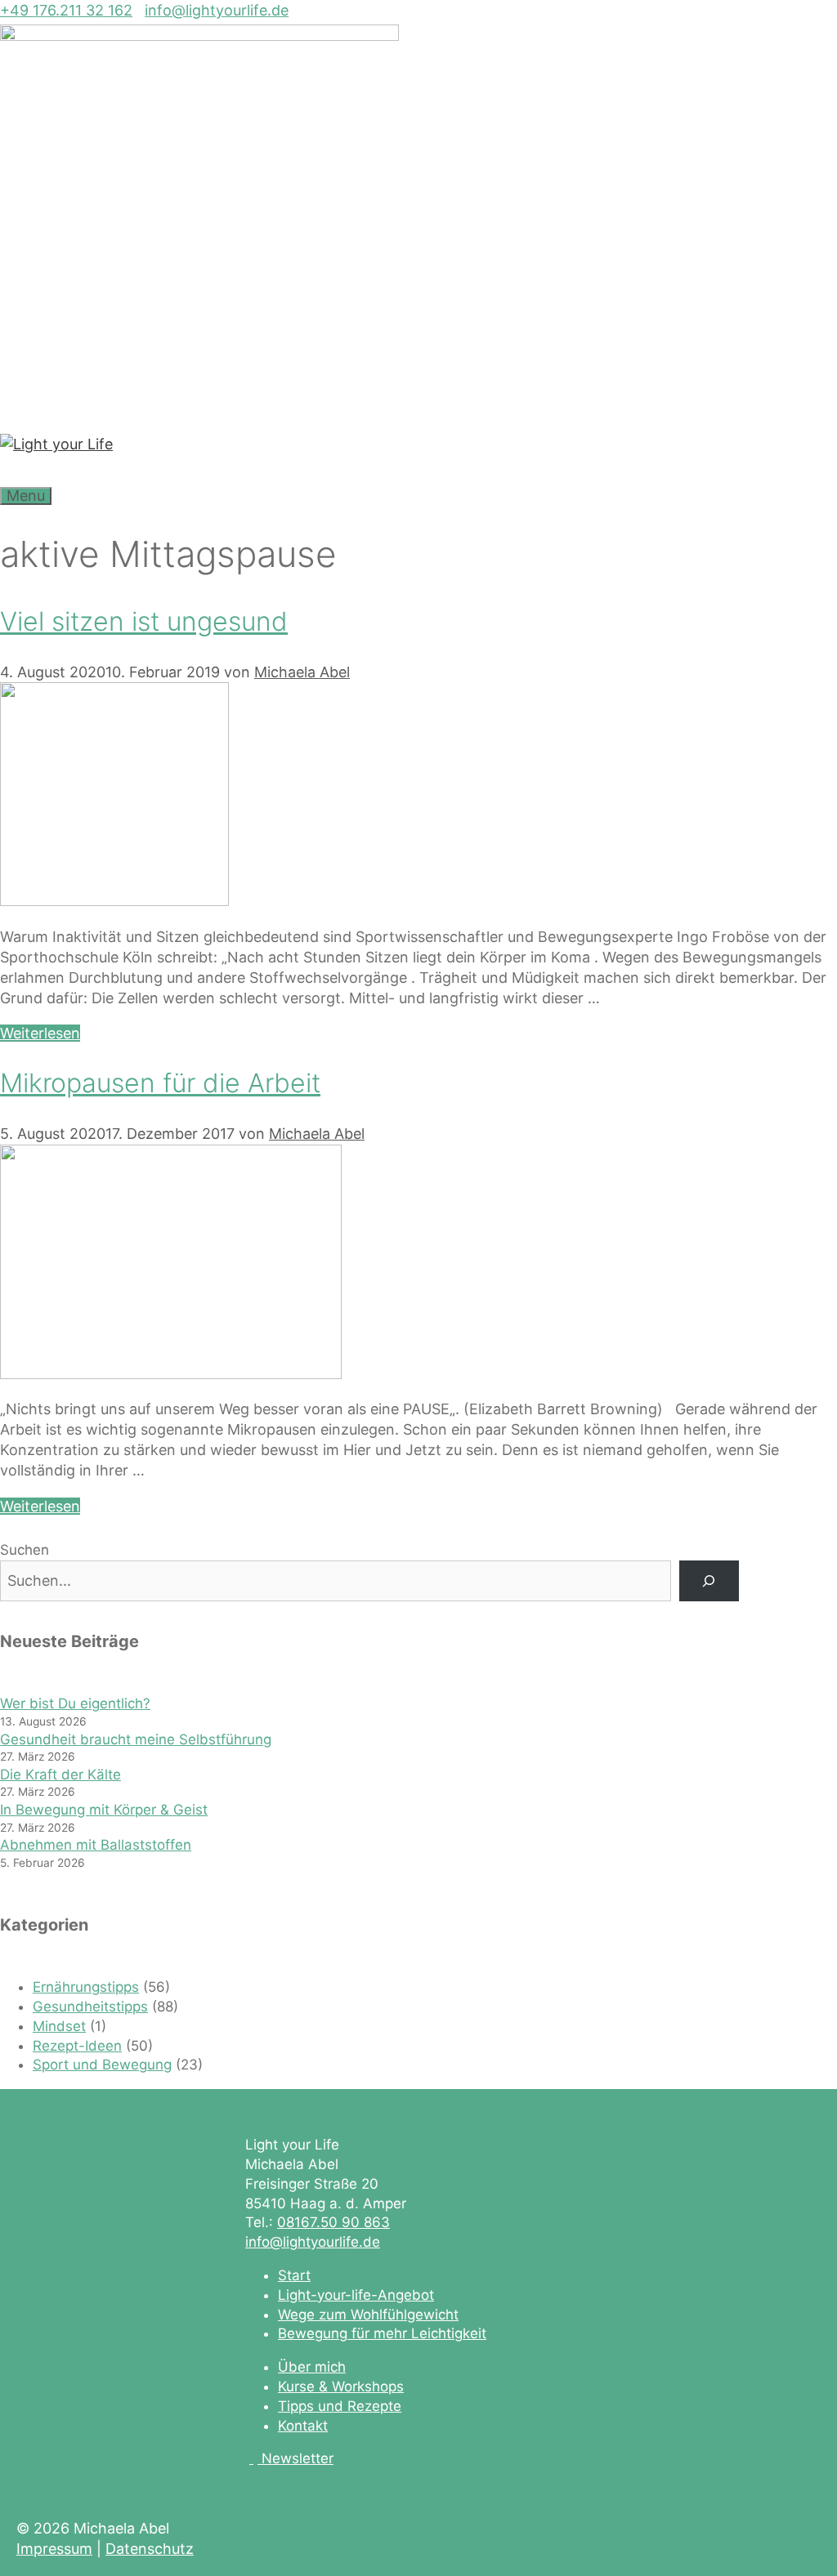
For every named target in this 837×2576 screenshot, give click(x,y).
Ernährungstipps (86, 1987)
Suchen (25, 1550)
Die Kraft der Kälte (60, 1775)
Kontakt (303, 2426)
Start (294, 2275)
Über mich (312, 2367)
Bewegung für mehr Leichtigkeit (382, 2333)
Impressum (54, 2549)
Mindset (59, 2026)
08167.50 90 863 (333, 2222)
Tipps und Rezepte (340, 2406)
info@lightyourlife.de (217, 10)
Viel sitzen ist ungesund (144, 621)
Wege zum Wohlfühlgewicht (368, 2315)
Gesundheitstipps (90, 2007)
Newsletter (298, 2458)
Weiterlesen (40, 1033)
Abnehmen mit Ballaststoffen (96, 1845)
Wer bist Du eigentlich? (75, 1703)
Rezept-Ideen (77, 2046)
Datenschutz (150, 2549)
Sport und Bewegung (102, 2065)
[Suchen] (709, 1581)
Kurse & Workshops (341, 2386)
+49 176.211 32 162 (66, 10)
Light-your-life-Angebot (356, 2295)
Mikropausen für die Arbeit (160, 1083)
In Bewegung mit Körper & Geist (104, 1810)
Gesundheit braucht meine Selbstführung (136, 1739)
